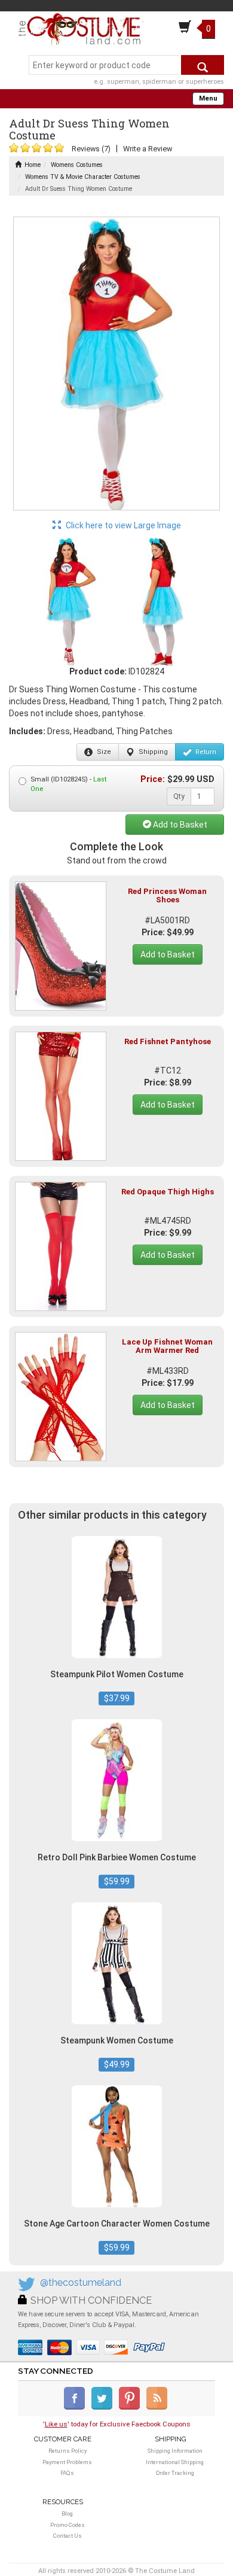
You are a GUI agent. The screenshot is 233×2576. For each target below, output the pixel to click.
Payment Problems (67, 2462)
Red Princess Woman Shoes (167, 895)
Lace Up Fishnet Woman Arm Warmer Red (167, 1346)
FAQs (67, 2473)
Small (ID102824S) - (68, 784)
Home (33, 165)
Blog (67, 2513)
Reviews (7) (91, 149)
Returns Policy (68, 2451)
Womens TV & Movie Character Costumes (83, 177)
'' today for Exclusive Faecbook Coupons (117, 2424)
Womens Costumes (77, 165)
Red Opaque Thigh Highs (168, 1192)
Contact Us (68, 2536)
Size (103, 752)
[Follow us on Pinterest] (132, 2407)
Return (205, 752)
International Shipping (175, 2462)
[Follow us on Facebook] (77, 2407)
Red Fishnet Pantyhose (168, 1041)
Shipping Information (175, 2451)
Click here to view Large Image (122, 525)
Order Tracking (175, 2473)
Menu (208, 98)
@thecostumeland (81, 2282)
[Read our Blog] (158, 2407)
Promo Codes (68, 2525)
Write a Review (148, 149)
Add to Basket (179, 825)
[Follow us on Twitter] (104, 2407)
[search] (203, 65)
